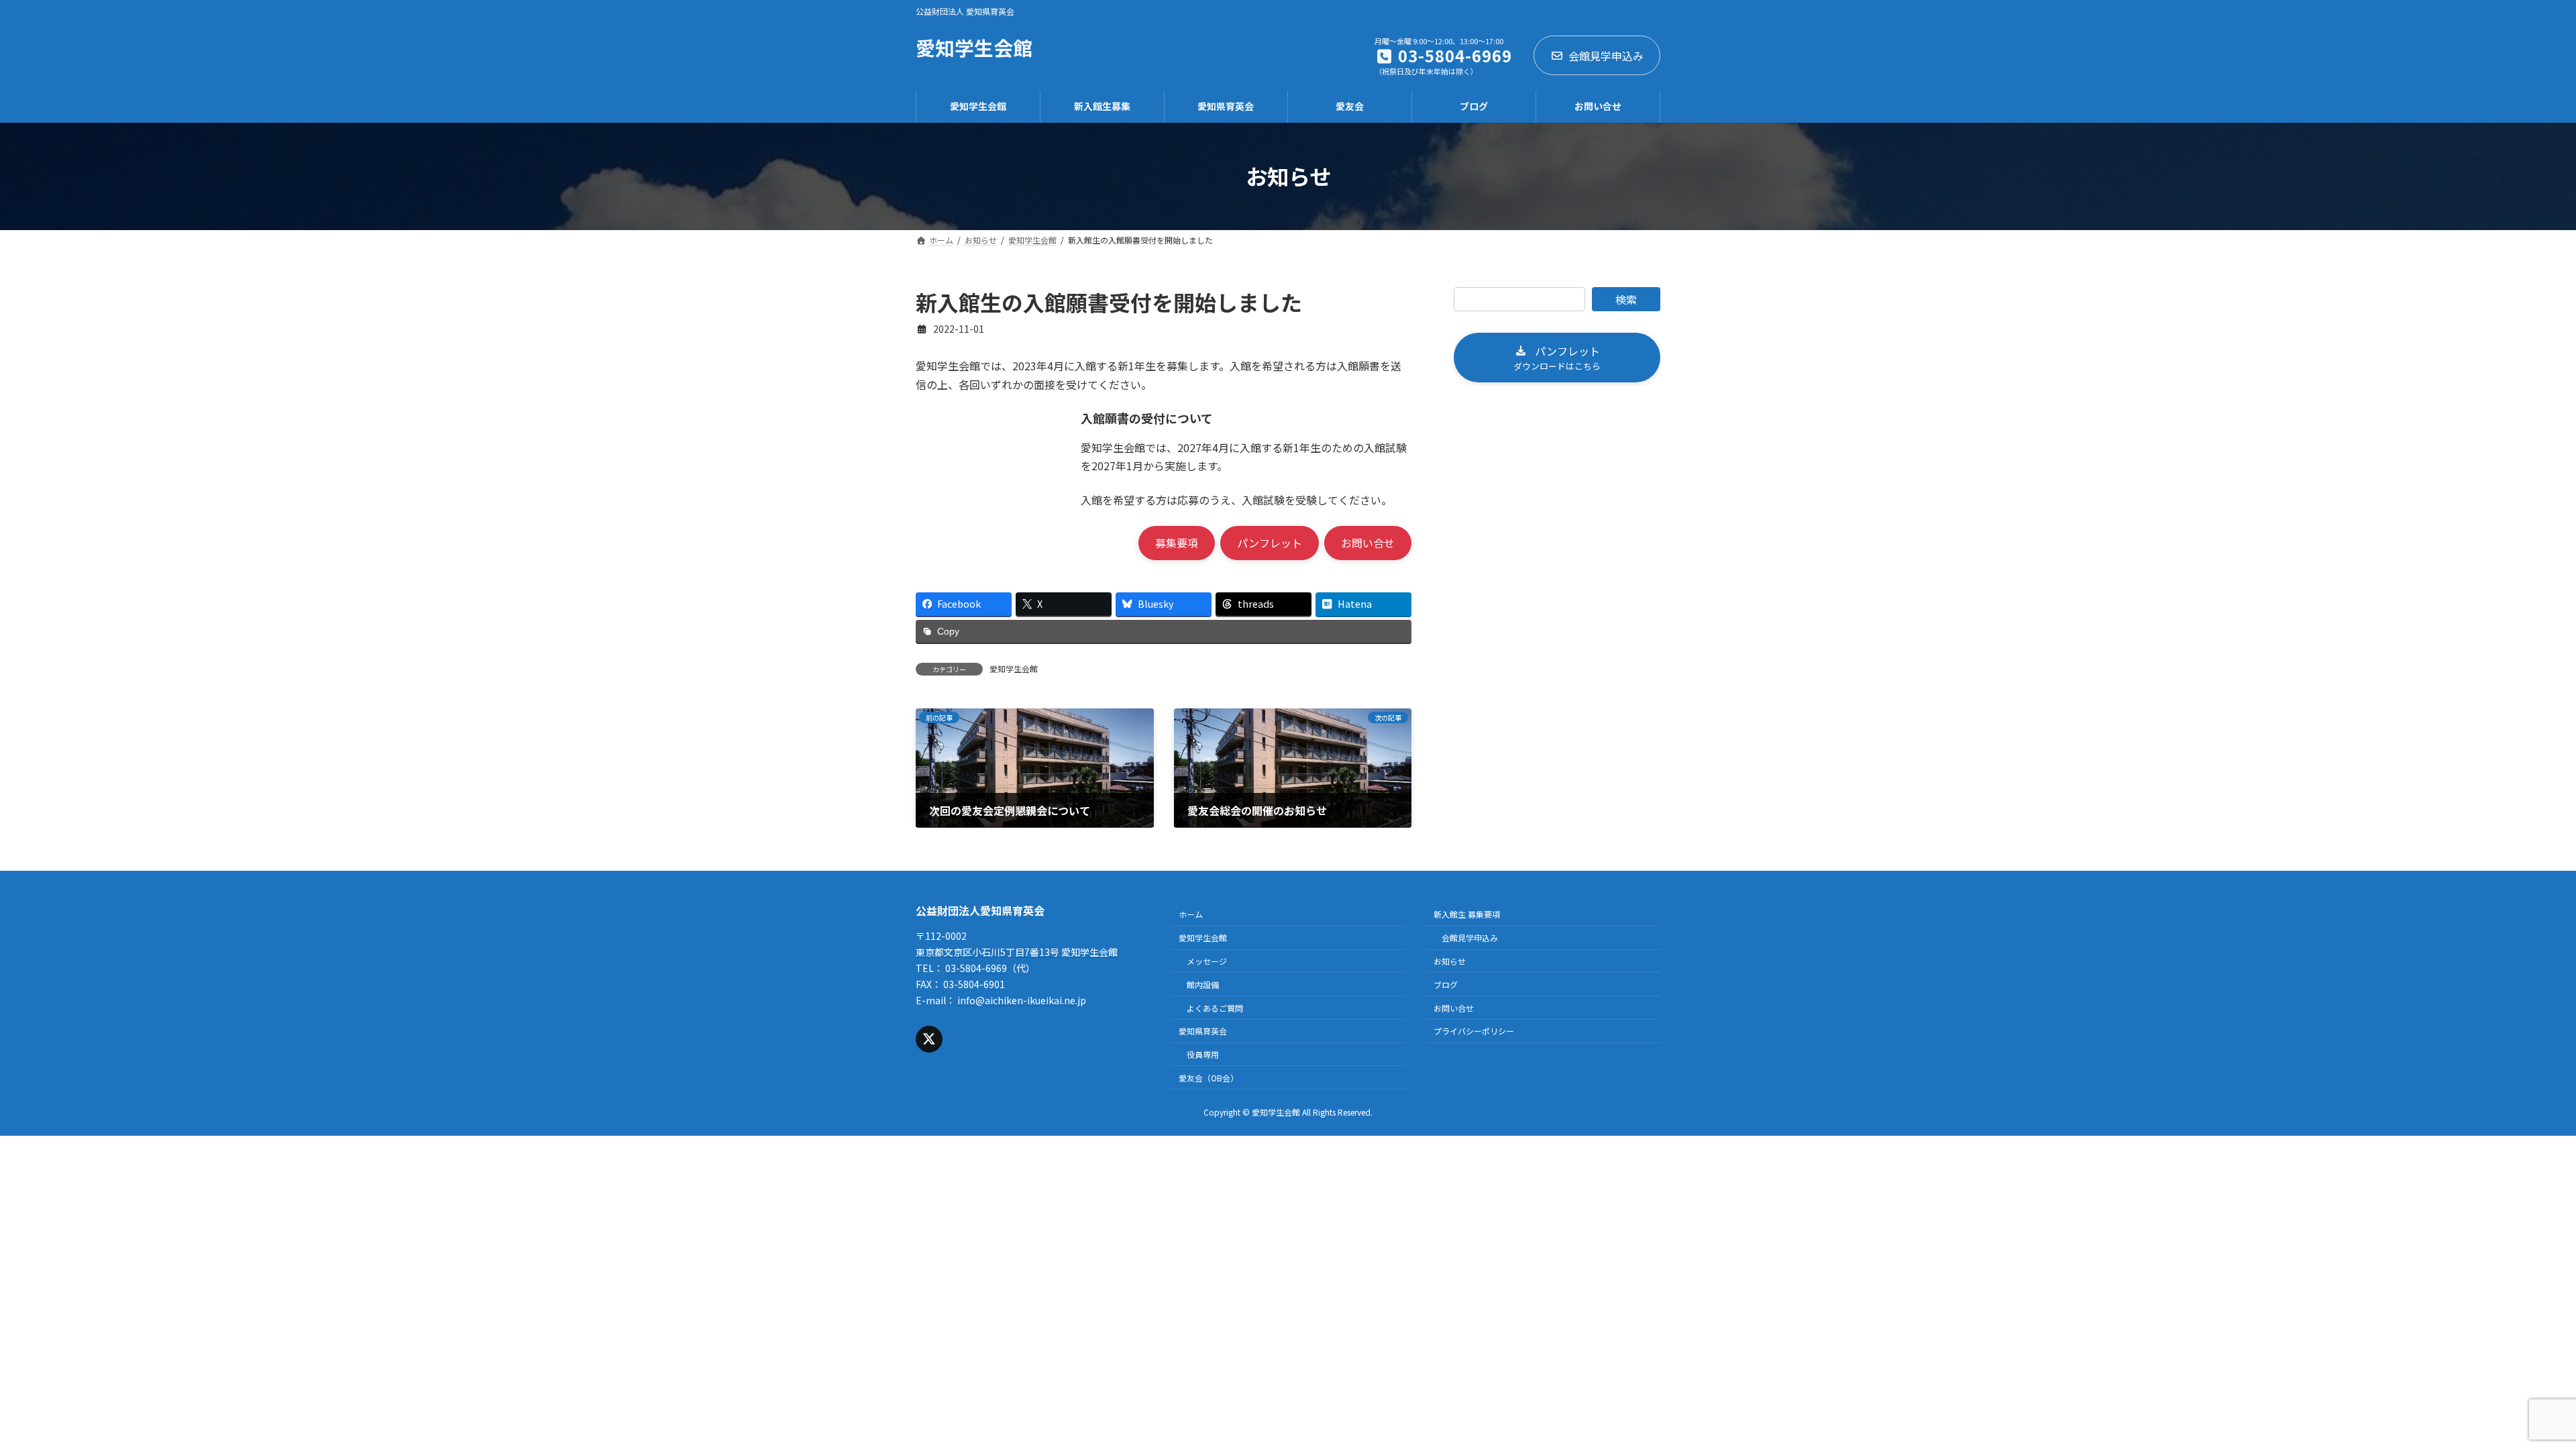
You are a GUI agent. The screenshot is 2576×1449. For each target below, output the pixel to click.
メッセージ (1207, 961)
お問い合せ (1454, 1008)
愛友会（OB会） (1209, 1078)
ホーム (1191, 915)
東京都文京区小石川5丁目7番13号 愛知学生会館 (1017, 953)
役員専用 (1203, 1055)
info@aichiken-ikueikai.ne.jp (1022, 1000)
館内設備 (1203, 984)
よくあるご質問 (1215, 1008)
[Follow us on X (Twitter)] (929, 1039)
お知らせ (1450, 961)
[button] (1177, 543)
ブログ (1446, 984)
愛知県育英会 (1203, 1031)
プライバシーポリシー (1474, 1031)
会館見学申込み (1606, 56)
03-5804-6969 (976, 968)
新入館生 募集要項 (1467, 915)
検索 (1626, 299)
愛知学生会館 (1014, 668)
